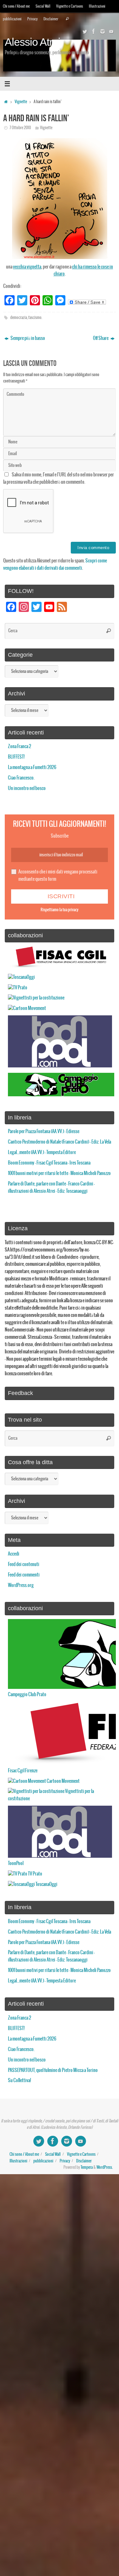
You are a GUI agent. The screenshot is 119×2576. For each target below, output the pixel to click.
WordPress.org (21, 1585)
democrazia (19, 318)
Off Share (101, 338)
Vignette (21, 102)
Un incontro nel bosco (27, 788)
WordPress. (105, 2168)
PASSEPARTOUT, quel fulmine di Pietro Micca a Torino (53, 2070)
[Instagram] (102, 31)
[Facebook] (94, 31)
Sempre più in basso (27, 338)
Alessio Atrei (33, 42)
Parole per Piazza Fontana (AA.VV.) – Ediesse (44, 1132)
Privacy (33, 19)
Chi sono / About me (16, 6)
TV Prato (35, 1874)
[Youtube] (111, 31)
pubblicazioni (12, 19)
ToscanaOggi (46, 1884)
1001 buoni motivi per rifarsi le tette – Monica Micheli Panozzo (59, 1173)
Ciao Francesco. (21, 778)
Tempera (87, 2168)
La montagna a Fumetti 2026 (32, 767)
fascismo (35, 318)
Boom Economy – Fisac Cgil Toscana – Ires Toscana (49, 1163)
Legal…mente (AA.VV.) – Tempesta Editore (42, 1152)
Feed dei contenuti (24, 1564)
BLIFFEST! (16, 757)
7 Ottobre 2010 (20, 128)
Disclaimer (51, 19)
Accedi (14, 1554)
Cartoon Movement (63, 1781)
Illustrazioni (97, 6)
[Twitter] (85, 31)
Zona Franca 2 (20, 747)
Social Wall (43, 6)
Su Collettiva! (20, 2081)
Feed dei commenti (24, 1575)
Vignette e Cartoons (70, 6)
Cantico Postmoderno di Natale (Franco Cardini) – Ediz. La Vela (60, 1142)
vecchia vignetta (27, 267)
